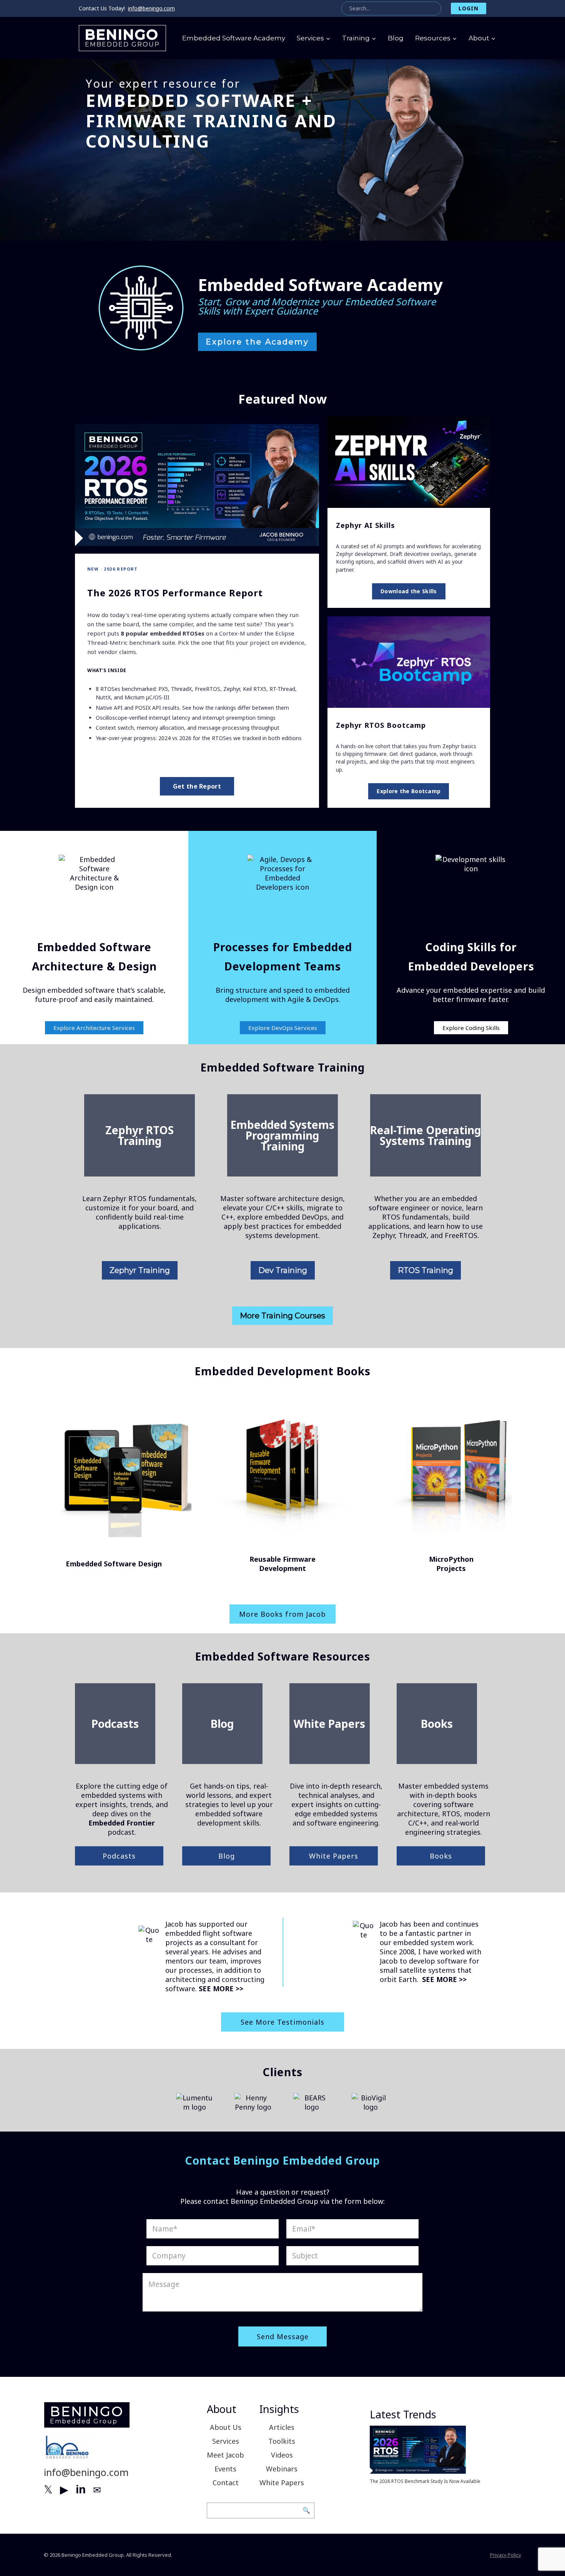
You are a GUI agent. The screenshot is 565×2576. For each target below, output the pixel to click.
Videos (282, 2455)
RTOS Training (425, 1270)
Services (226, 2441)
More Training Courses (282, 1316)
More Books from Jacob (282, 1614)
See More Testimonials (282, 2022)
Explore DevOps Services (283, 1028)
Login (469, 8)
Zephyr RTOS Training (140, 1135)
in (81, 2489)
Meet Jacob (225, 2455)
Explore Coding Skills (471, 1028)
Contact (226, 2483)
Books (437, 1724)
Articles (282, 2427)
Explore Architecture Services (94, 1028)
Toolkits (282, 2441)
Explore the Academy (257, 342)
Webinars (282, 2469)
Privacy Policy (506, 2555)
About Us (226, 2427)
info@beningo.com (151, 8)
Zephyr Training (140, 1270)
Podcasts (115, 1724)
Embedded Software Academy (234, 38)
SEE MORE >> (221, 1989)
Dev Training (283, 1270)
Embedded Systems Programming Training (282, 1135)
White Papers (329, 1724)
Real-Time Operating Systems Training (425, 1135)
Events (225, 2469)
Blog (396, 38)
